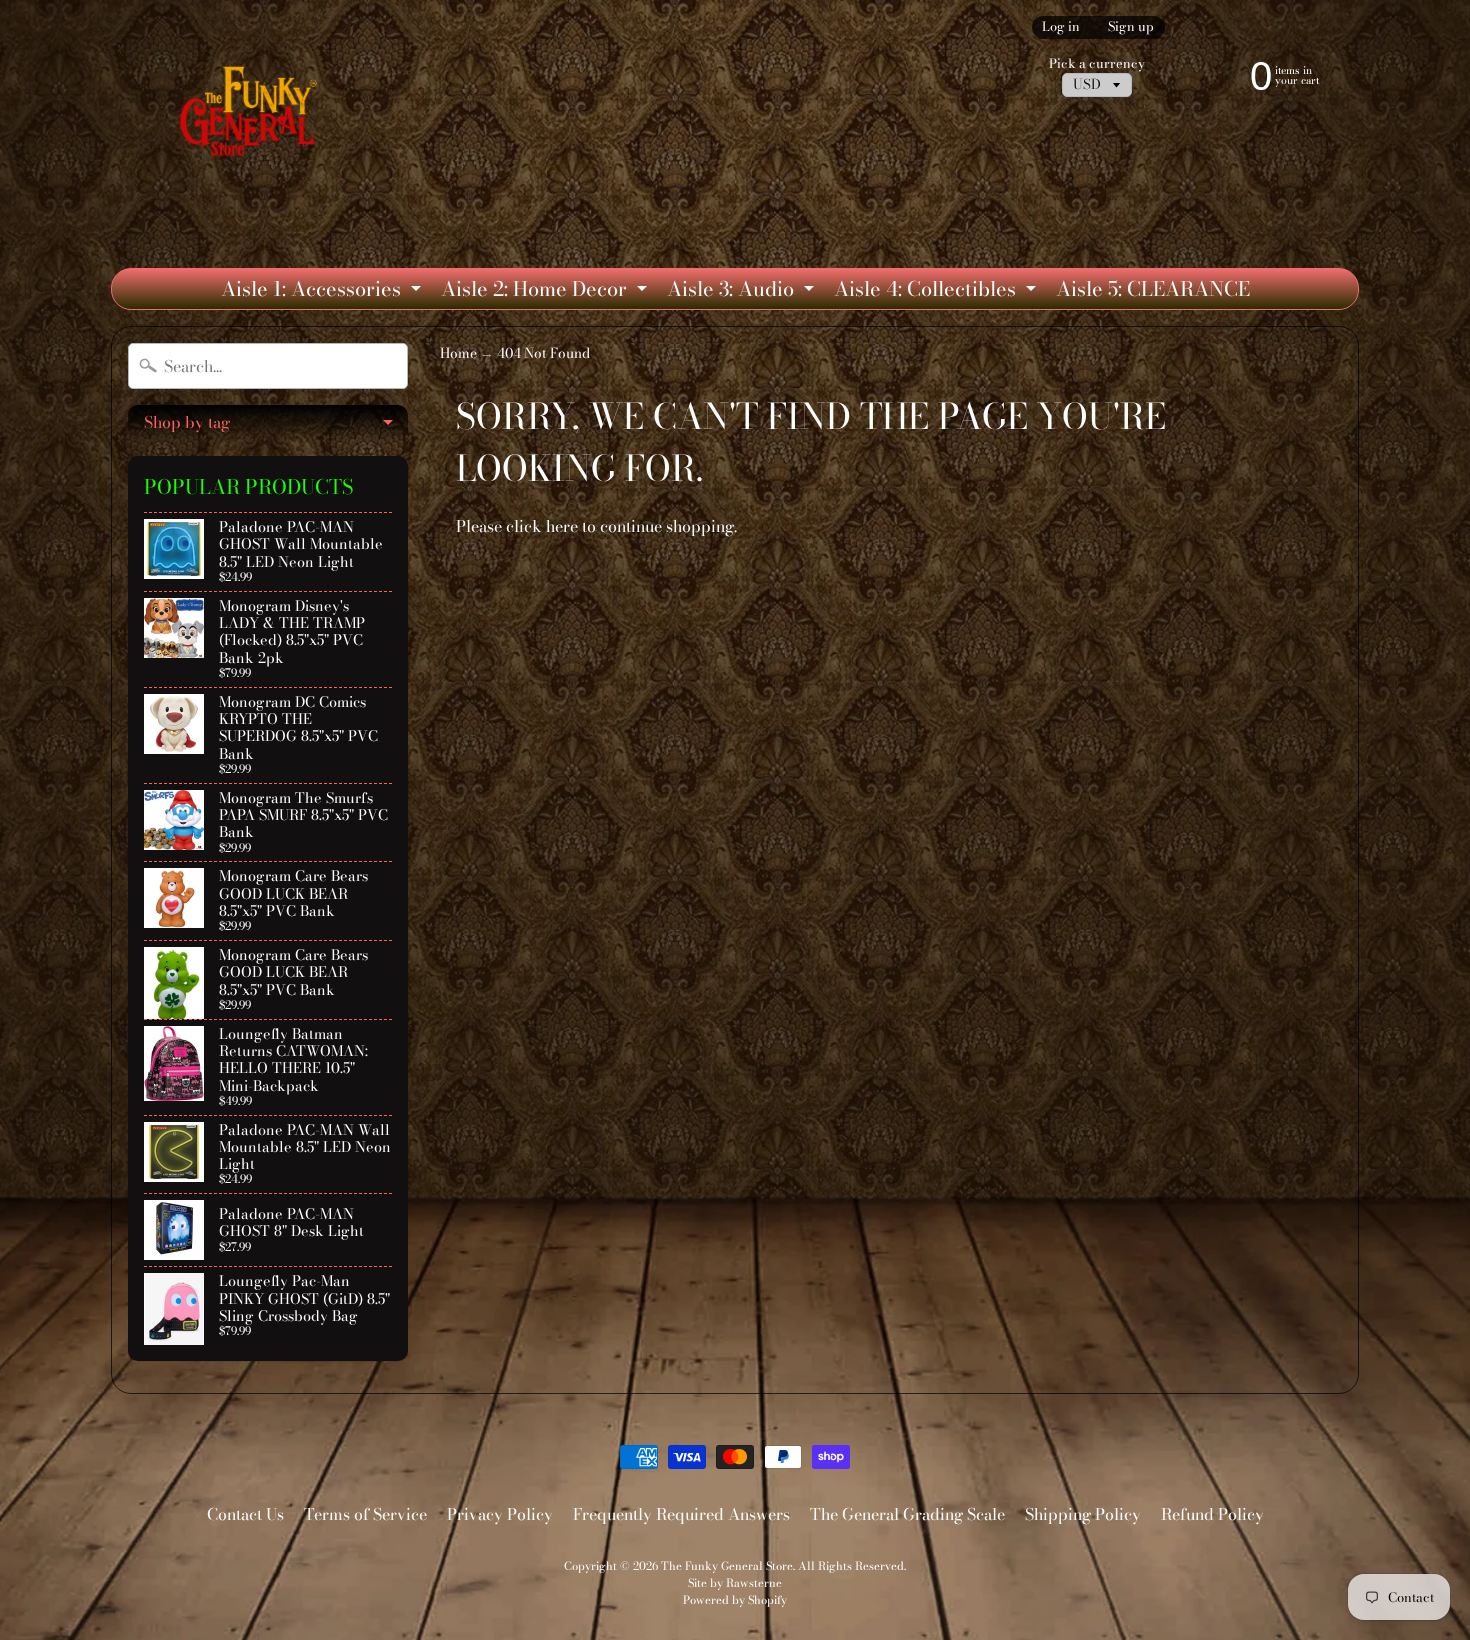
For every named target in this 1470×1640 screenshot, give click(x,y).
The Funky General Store (727, 1565)
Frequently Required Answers (681, 1514)
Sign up (1131, 27)
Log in (1061, 27)
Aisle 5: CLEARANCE (1153, 288)
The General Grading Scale (907, 1514)
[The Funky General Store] (252, 116)
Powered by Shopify (735, 1599)
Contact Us (245, 1514)
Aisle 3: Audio (743, 291)
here (562, 526)
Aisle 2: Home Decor (546, 291)
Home (458, 353)
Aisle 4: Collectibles (937, 291)
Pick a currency (1097, 63)
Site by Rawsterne (735, 1582)
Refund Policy (1212, 1514)
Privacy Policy (500, 1514)
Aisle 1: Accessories (323, 291)
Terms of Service (365, 1514)
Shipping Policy (1083, 1514)
